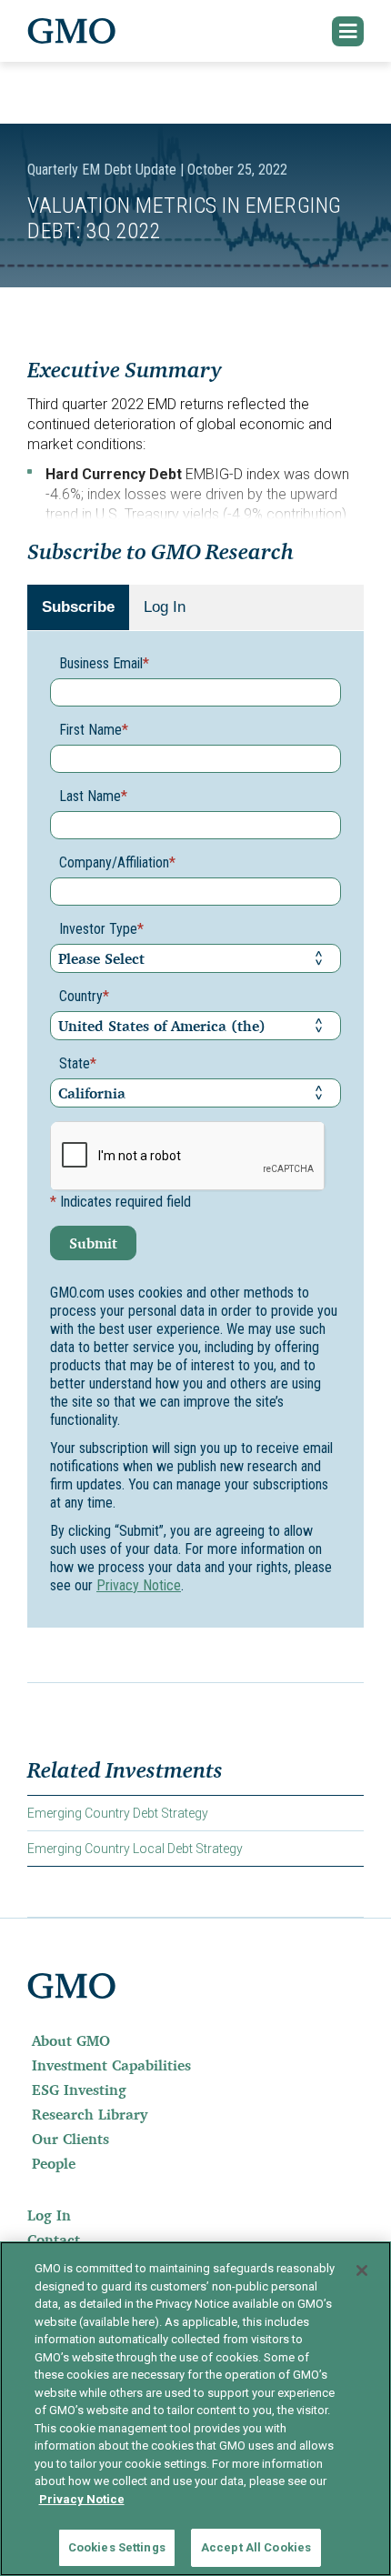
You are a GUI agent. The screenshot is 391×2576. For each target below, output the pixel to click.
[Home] (72, 31)
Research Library (90, 2114)
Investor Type (101, 929)
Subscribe (78, 607)
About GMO (71, 2040)
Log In (165, 607)
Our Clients (70, 2139)
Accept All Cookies (256, 2547)
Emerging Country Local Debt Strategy (135, 1849)
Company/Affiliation (117, 862)
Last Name (93, 796)
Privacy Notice (139, 1585)
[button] (348, 31)
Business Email (104, 663)
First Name (94, 730)
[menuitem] (195, 2040)
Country (84, 996)
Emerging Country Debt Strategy (118, 1813)
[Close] (362, 2270)
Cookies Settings (117, 2547)
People (54, 2163)
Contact (54, 2240)
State (78, 1063)
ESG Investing (79, 2090)
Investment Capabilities (111, 2065)
